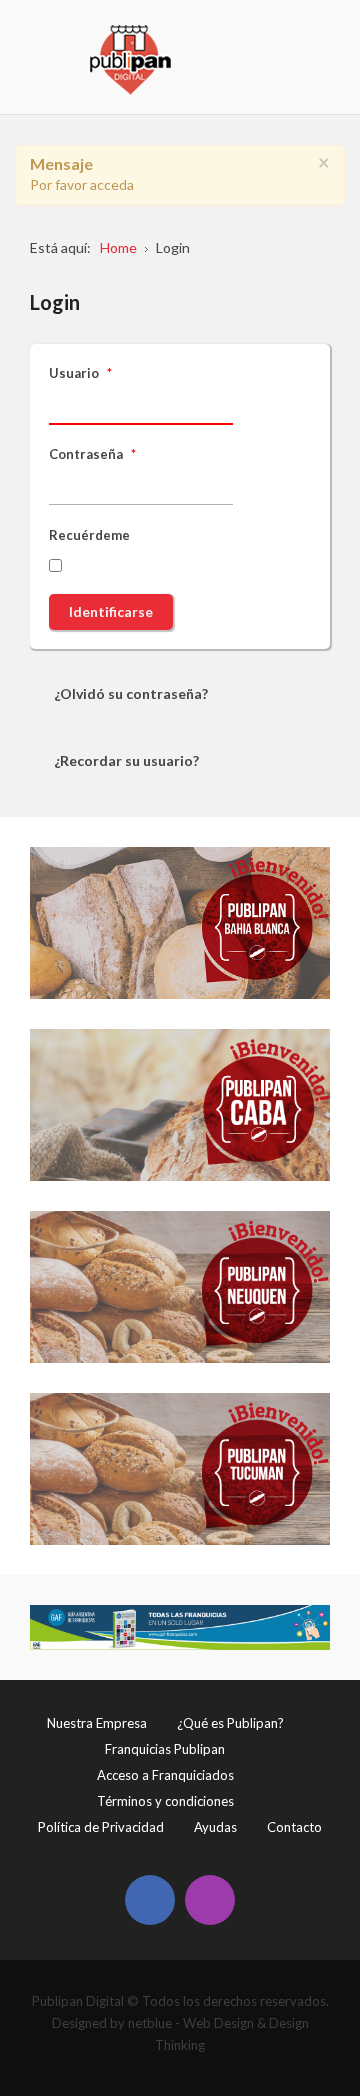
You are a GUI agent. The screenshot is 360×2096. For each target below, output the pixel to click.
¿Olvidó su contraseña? (131, 693)
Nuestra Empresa (97, 1723)
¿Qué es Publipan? (230, 1723)
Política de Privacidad (101, 1827)
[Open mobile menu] (316, 35)
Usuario (80, 373)
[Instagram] (210, 1900)
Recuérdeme (89, 535)
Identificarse (111, 611)
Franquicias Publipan (165, 1749)
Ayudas (215, 1827)
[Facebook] (150, 1900)
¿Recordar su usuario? (126, 760)
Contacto (294, 1827)
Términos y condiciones (165, 1801)
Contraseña (92, 454)
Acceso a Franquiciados (165, 1775)
